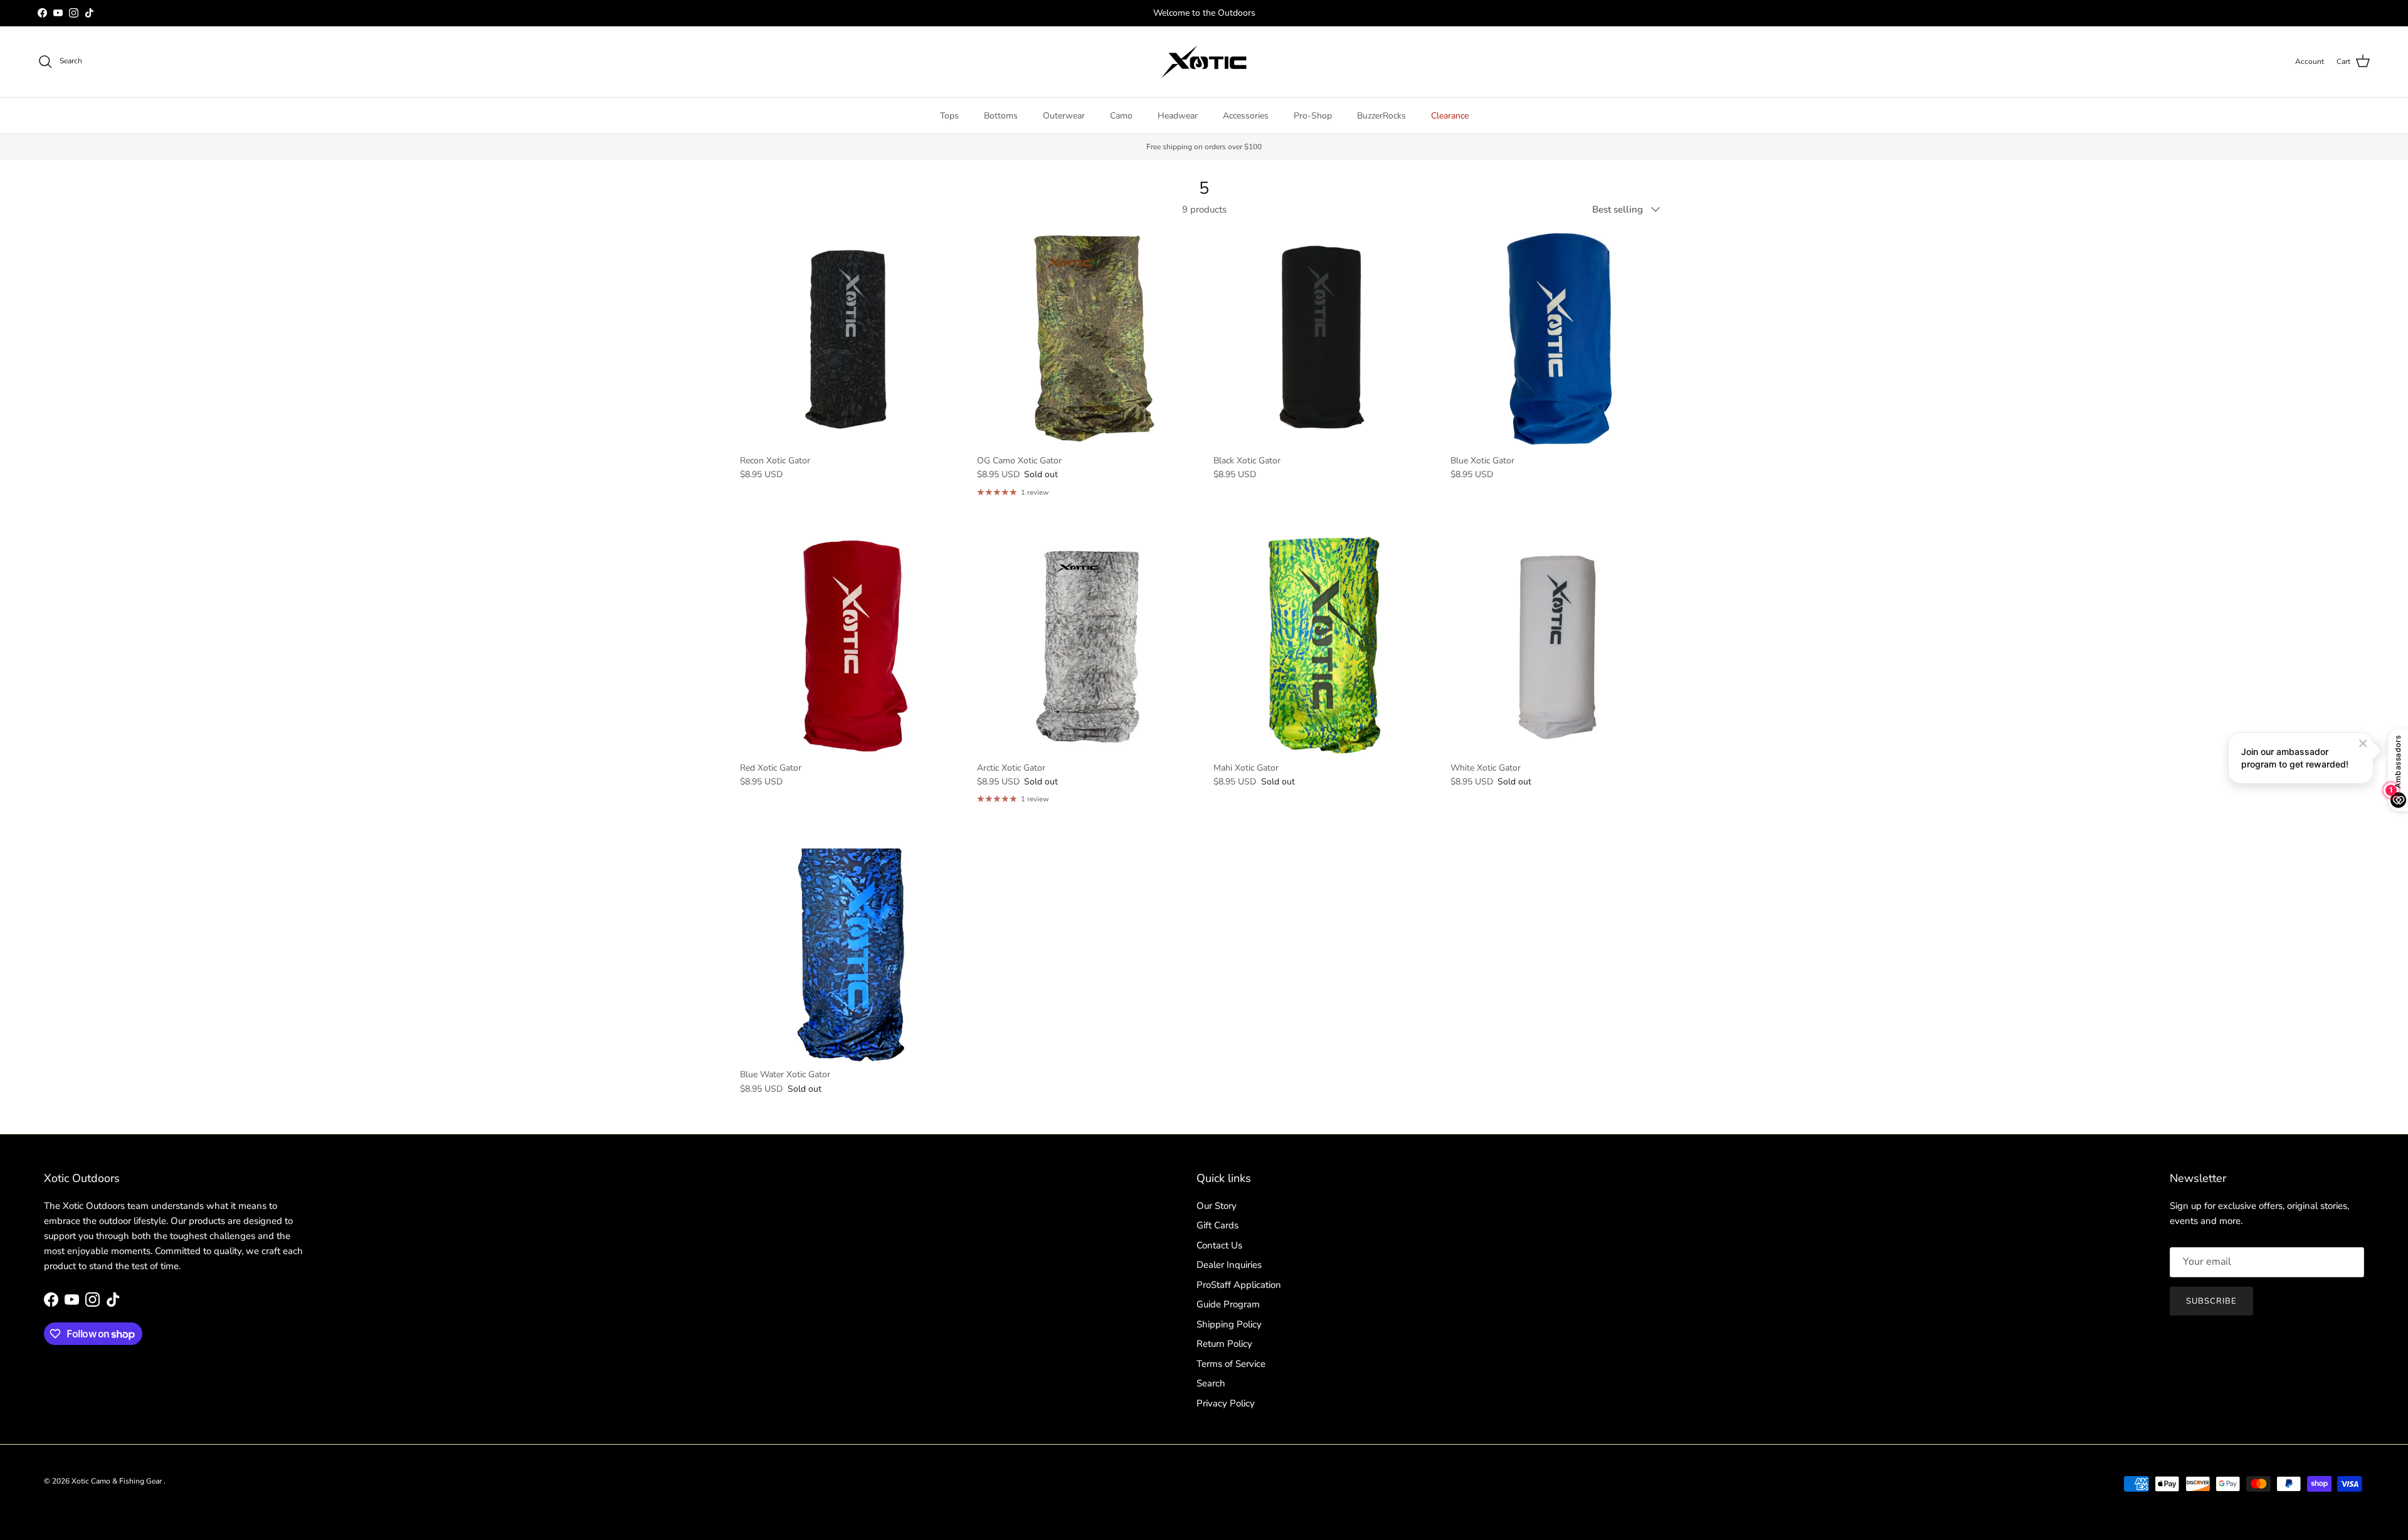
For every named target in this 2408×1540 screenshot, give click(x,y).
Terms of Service (1231, 1364)
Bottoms (1001, 116)
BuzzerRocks (1381, 116)
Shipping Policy (1229, 1324)
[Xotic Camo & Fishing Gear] (1204, 62)
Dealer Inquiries (1229, 1265)
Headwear (1178, 116)
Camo (1121, 116)
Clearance (1450, 116)
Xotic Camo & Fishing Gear (118, 1481)
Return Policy (1224, 1344)
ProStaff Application (1239, 1285)
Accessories (1246, 116)
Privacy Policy (1226, 1403)
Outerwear (1064, 116)
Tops (949, 116)
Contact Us (1219, 1245)
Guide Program (1228, 1304)
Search (1211, 1383)
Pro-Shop (1313, 116)
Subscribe (2211, 1301)
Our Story (1217, 1206)
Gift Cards (1217, 1225)
